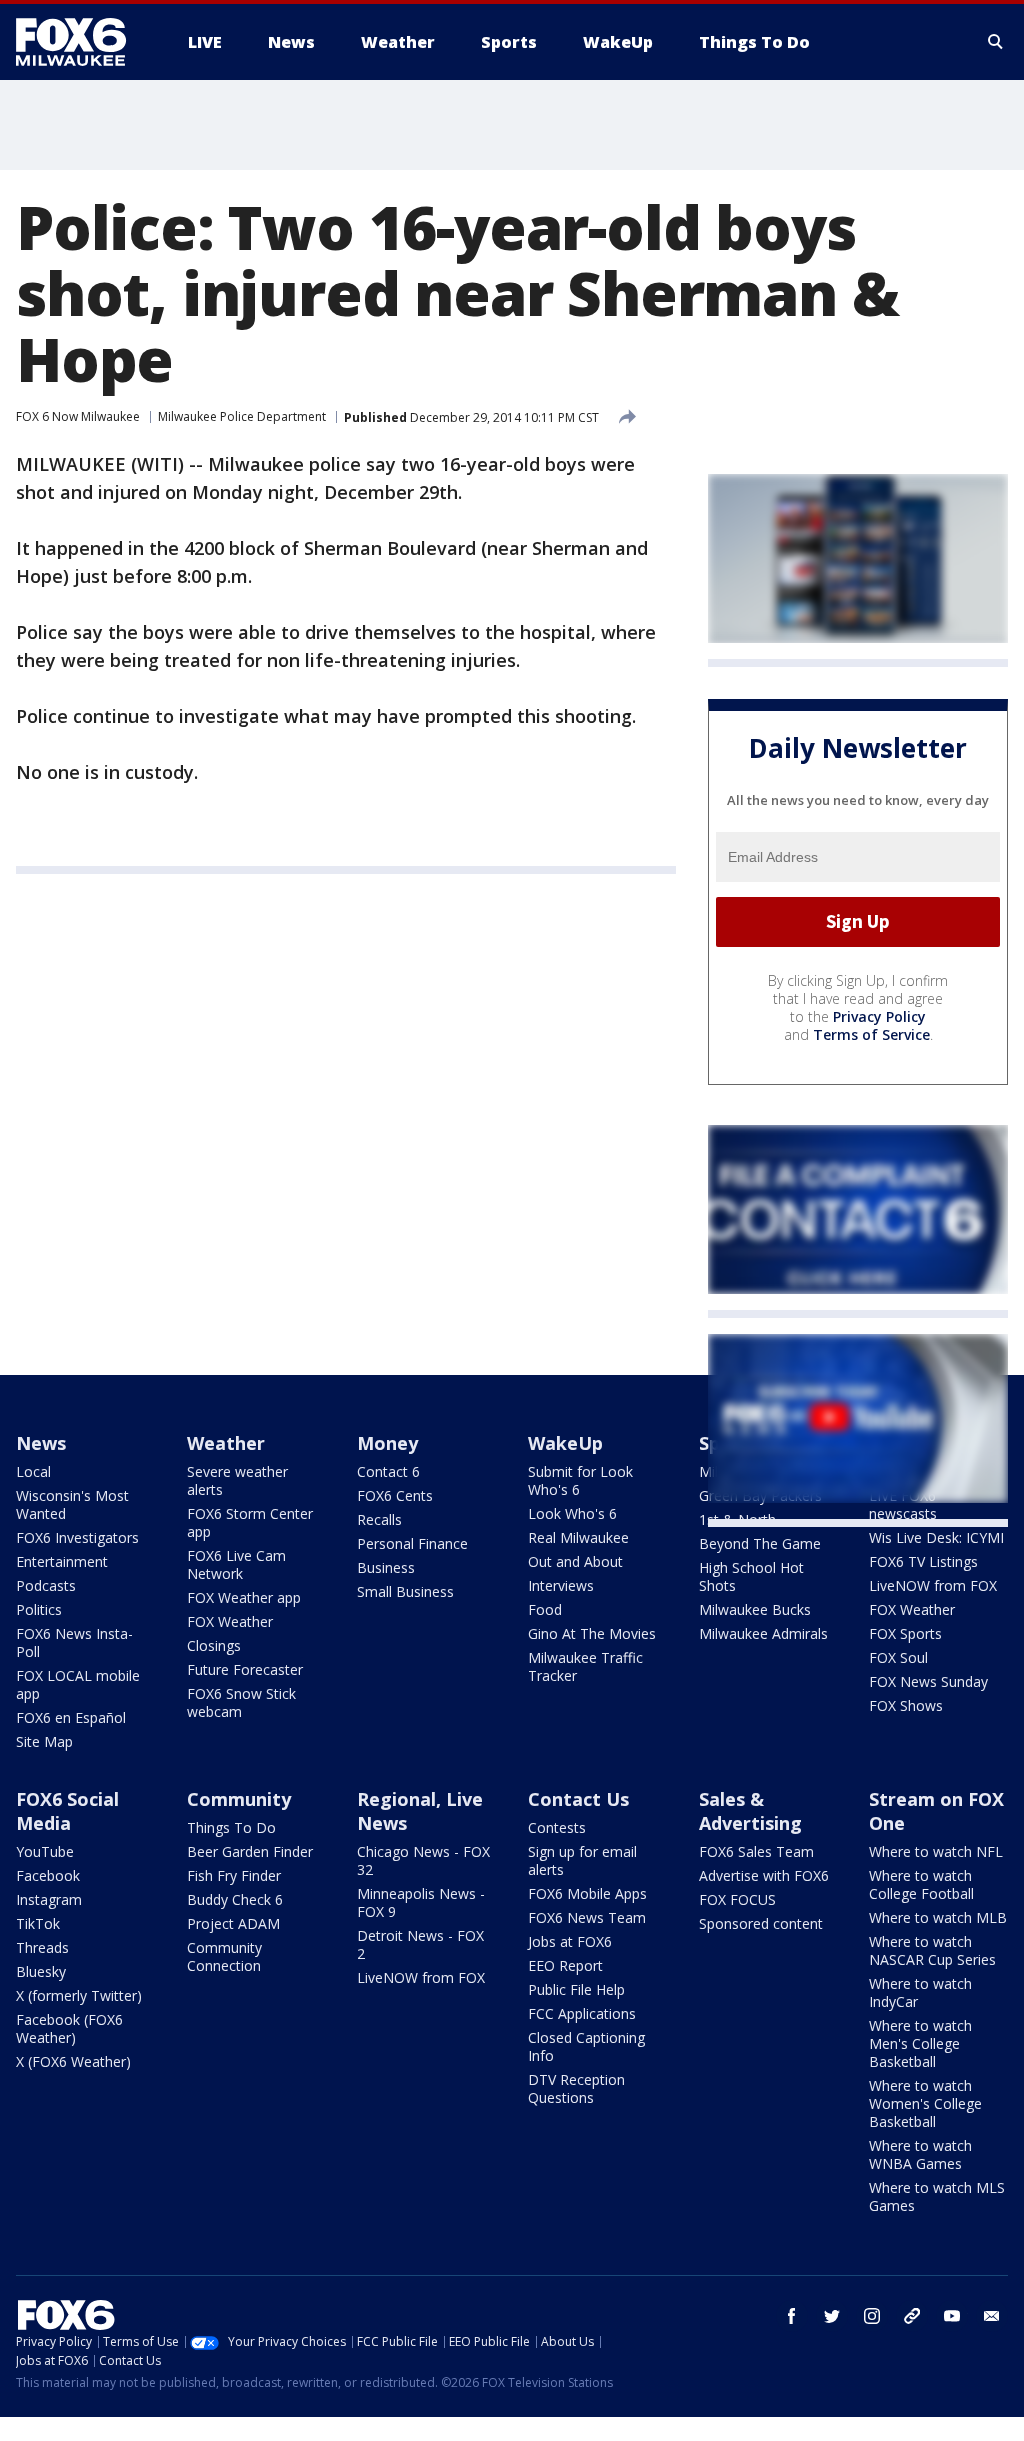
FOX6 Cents (395, 1495)
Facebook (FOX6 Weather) (69, 2028)
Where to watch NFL (936, 1851)
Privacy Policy (879, 1016)
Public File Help (576, 1989)
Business (386, 1567)
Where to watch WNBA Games (920, 2154)
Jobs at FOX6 (570, 1941)
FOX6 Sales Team (756, 1851)
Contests (557, 1827)
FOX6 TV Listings (923, 1561)
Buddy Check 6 (235, 1899)
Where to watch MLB (938, 1917)
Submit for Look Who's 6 (580, 1480)
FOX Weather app (244, 1597)
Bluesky (41, 1971)
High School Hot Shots (751, 1576)
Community (239, 1799)
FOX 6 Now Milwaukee (78, 416)
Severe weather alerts (237, 1480)
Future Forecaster (245, 1669)
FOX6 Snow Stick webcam (241, 1702)
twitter (832, 2316)
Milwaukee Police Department (242, 416)
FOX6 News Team (587, 1917)
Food (545, 1609)
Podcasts (46, 1585)
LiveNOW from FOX (933, 1585)
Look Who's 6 (572, 1513)
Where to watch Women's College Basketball (925, 2103)
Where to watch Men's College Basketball (920, 2043)
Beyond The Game (760, 1543)
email (992, 2316)
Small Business (405, 1591)
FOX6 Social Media (67, 1811)
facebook (792, 2316)
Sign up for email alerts (582, 1860)
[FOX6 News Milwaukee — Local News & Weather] (82, 42)
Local (33, 1471)
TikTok (38, 1923)
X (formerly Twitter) (79, 1995)
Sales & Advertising (750, 1811)
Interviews (561, 1585)
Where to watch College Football (921, 1884)
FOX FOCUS (737, 1899)
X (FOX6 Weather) (73, 2061)
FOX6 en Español (71, 1717)
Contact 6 (388, 1471)
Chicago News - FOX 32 (423, 1860)
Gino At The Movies (592, 1633)
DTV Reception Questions (576, 2088)
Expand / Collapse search (996, 42)
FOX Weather (230, 1621)
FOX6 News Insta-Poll (74, 1642)
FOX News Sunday (928, 1681)
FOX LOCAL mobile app (78, 1684)
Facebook (48, 1875)
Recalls (379, 1519)
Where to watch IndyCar (920, 1992)
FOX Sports (905, 1633)
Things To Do (231, 1827)
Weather (226, 1443)
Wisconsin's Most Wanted (72, 1504)
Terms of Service (871, 1034)
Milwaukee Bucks (755, 1609)
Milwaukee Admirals (763, 1633)
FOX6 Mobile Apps (587, 1893)
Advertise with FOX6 (764, 1875)
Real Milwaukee (578, 1537)
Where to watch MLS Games (937, 2196)
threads (912, 2316)
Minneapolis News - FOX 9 (421, 1902)
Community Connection (224, 1956)
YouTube (45, 1851)
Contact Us (578, 1799)
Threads (42, 1947)
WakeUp (565, 1443)
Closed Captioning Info (586, 2046)
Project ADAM (233, 1923)
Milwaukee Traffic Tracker (585, 1666)
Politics (39, 1609)
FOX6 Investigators (77, 1537)
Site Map (44, 1741)
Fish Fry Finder (234, 1875)
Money (387, 1443)
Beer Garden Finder (250, 1851)
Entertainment (62, 1561)
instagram (872, 2316)
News (41, 1443)
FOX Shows (906, 1705)
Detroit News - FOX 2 (420, 1944)
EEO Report (565, 1965)
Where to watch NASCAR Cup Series (932, 1950)
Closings (214, 1645)
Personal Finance (412, 1543)
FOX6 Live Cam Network (236, 1564)
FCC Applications (582, 2013)
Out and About (575, 1561)
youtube (952, 2316)
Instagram (49, 1899)
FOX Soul (898, 1657)
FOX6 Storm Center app (250, 1522)
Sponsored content (761, 1923)
